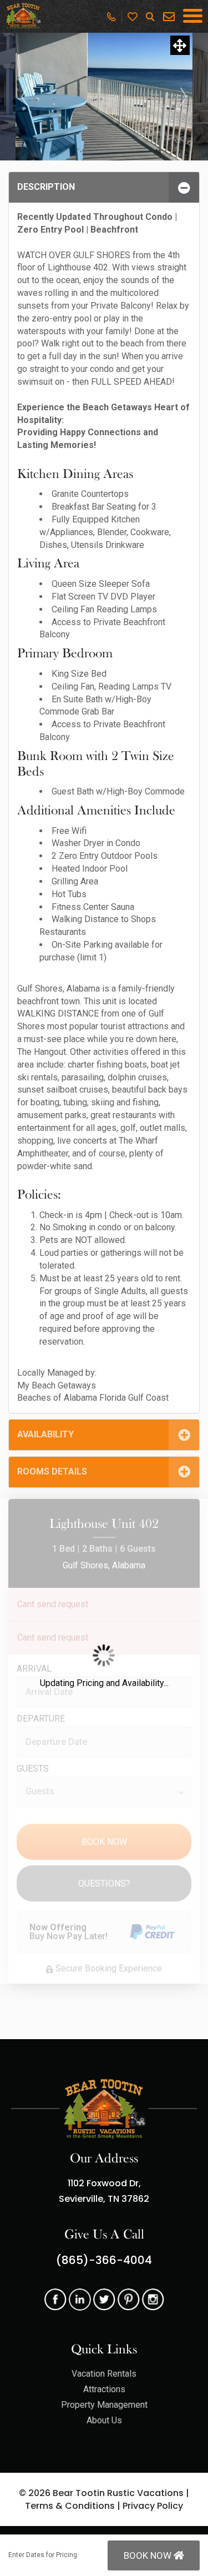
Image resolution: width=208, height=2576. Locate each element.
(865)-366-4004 (104, 2260)
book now (149, 2555)
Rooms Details (52, 1471)
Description (46, 187)
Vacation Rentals (104, 2374)
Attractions (104, 2389)
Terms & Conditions (70, 2506)
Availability (45, 1434)
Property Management (104, 2405)
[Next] (184, 97)
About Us (104, 2420)
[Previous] (24, 97)
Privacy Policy (153, 2506)
